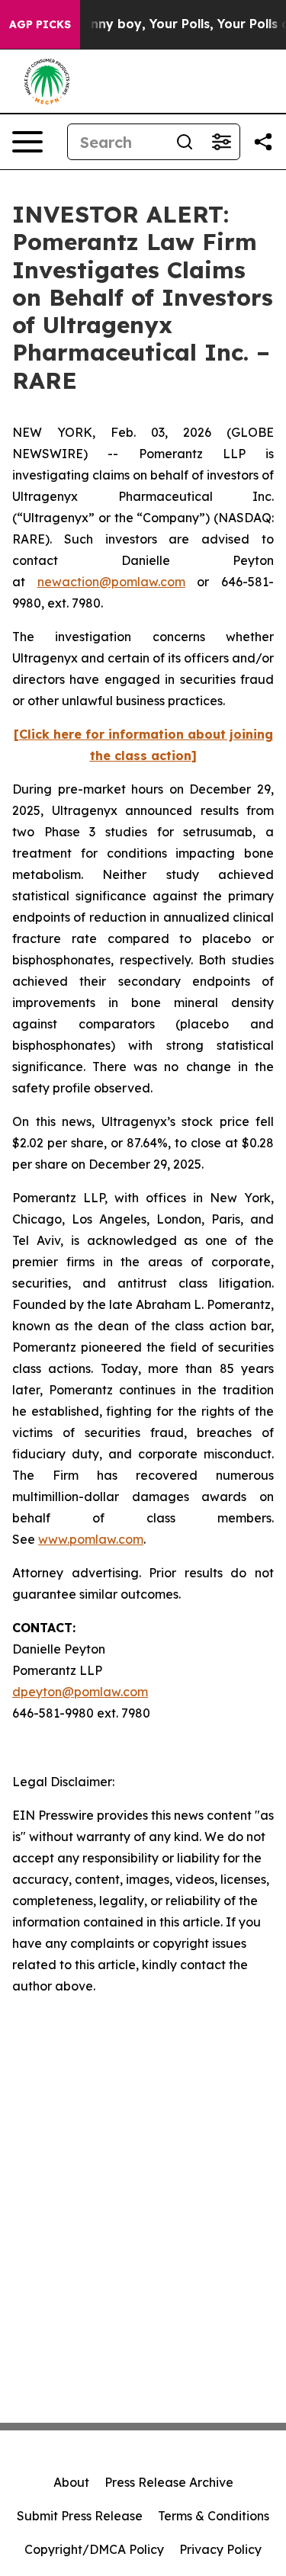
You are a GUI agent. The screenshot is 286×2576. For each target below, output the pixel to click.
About (71, 2482)
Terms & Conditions (214, 2516)
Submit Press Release (80, 2516)
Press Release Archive (169, 2482)
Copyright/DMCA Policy (94, 2549)
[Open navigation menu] (27, 142)
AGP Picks (40, 24)
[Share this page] (263, 142)
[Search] (185, 142)
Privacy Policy (220, 2549)
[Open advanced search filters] (221, 142)
